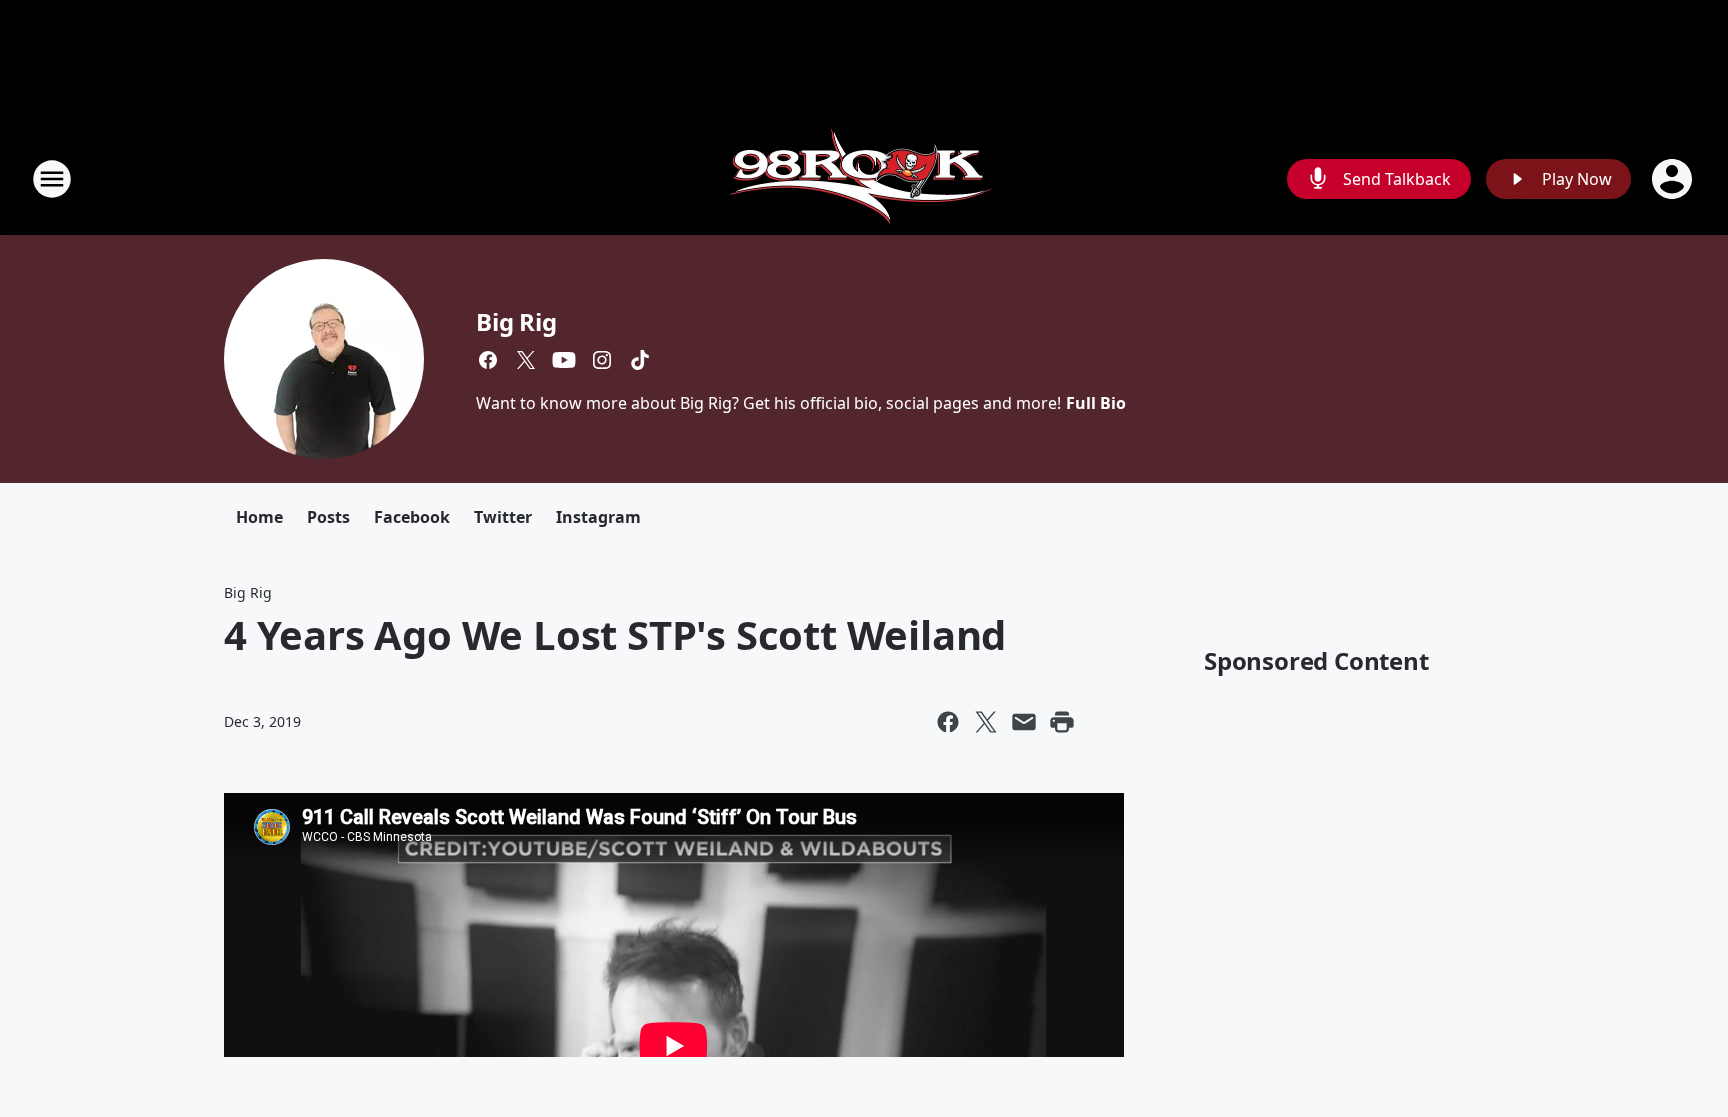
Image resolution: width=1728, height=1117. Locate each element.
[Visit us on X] (526, 360)
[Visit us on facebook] (488, 360)
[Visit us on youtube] (564, 360)
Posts (328, 517)
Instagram (598, 517)
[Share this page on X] (986, 722)
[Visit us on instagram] (602, 360)
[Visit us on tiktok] (640, 360)
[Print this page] (1062, 722)
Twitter (503, 517)
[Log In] (1674, 179)
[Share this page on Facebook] (948, 722)
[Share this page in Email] (1024, 722)
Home (259, 517)
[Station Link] (864, 178)
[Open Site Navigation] (52, 179)
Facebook (412, 517)
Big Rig (516, 321)
